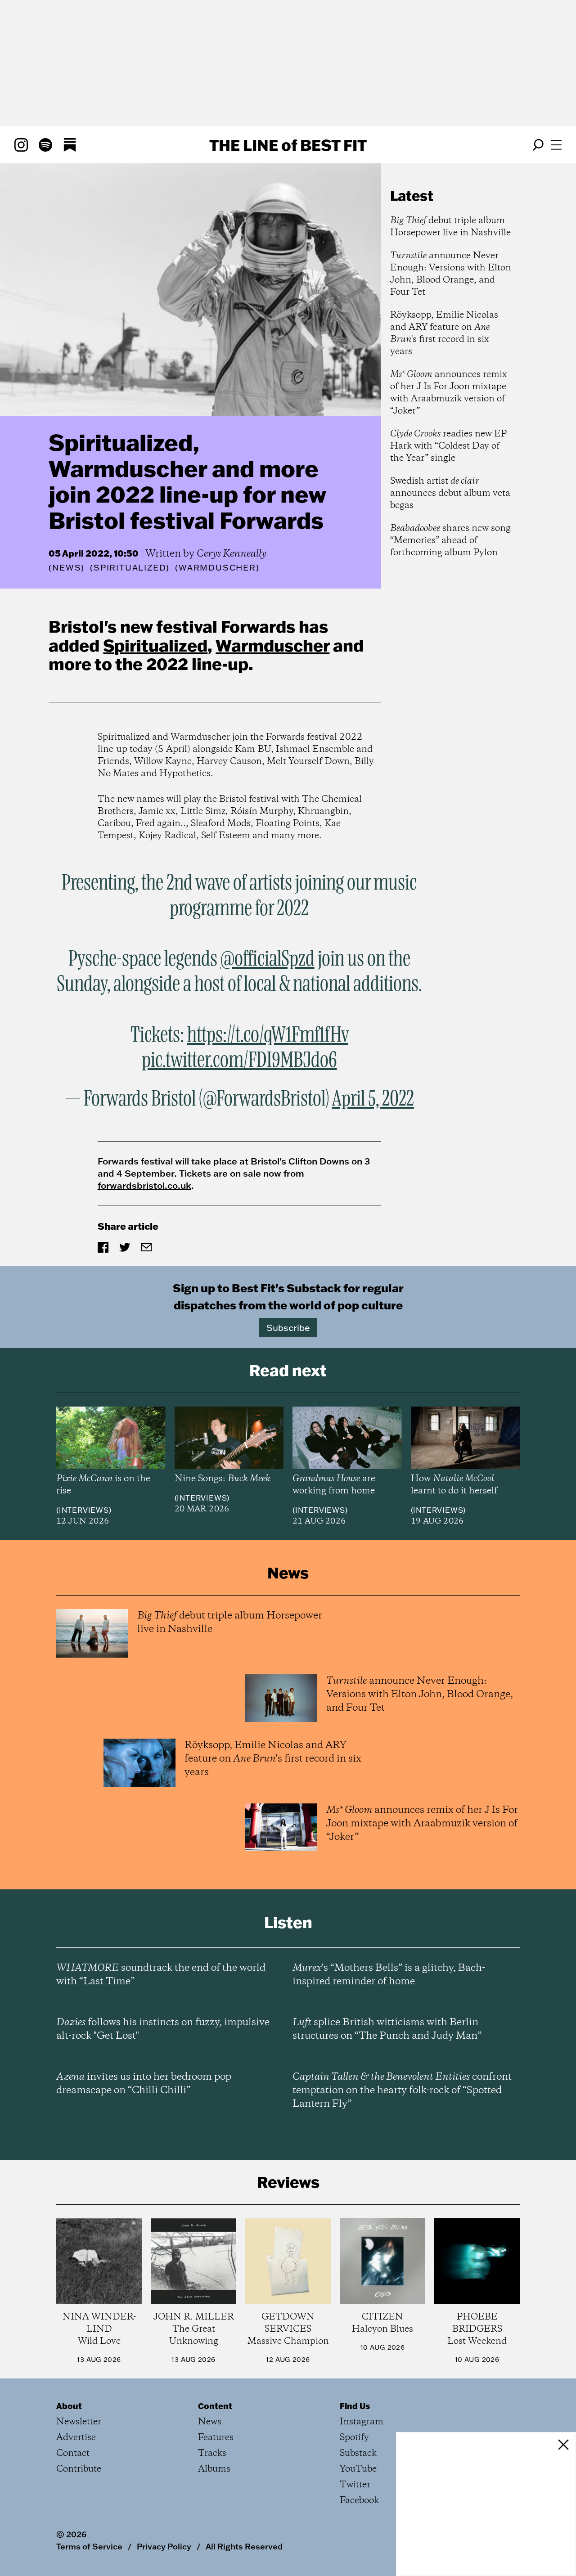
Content (215, 2406)
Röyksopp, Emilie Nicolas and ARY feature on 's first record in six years (444, 333)
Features (216, 2438)
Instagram (362, 2422)
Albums (214, 2469)
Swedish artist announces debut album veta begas (450, 493)
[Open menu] (556, 145)
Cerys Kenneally (232, 554)
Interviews (84, 1510)
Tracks (212, 2453)
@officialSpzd (268, 959)
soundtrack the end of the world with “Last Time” (161, 1975)
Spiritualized (155, 645)
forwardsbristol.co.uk (144, 1185)
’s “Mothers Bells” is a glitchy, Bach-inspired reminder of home (389, 1975)
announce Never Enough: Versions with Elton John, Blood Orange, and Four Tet (451, 274)
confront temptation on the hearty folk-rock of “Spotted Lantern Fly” (402, 2090)
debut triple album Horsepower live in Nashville (450, 227)
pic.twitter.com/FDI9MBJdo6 (239, 1061)
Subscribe (288, 1327)
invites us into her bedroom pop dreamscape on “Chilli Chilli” (144, 2084)
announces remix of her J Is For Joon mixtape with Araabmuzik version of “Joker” (449, 393)
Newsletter (79, 2422)
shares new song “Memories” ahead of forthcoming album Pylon (450, 541)
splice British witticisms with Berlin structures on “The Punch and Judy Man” (387, 2029)
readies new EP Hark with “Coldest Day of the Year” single (448, 446)
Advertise (76, 2438)
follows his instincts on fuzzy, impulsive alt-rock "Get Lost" (163, 2029)
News (67, 568)
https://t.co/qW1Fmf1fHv (268, 1035)
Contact (73, 2453)
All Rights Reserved (244, 2546)
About (69, 2406)
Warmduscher (272, 645)
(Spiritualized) (130, 568)
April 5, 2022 (373, 1099)
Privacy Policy (164, 2546)
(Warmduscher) (217, 568)
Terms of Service (89, 2546)
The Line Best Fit (288, 145)
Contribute (79, 2469)
